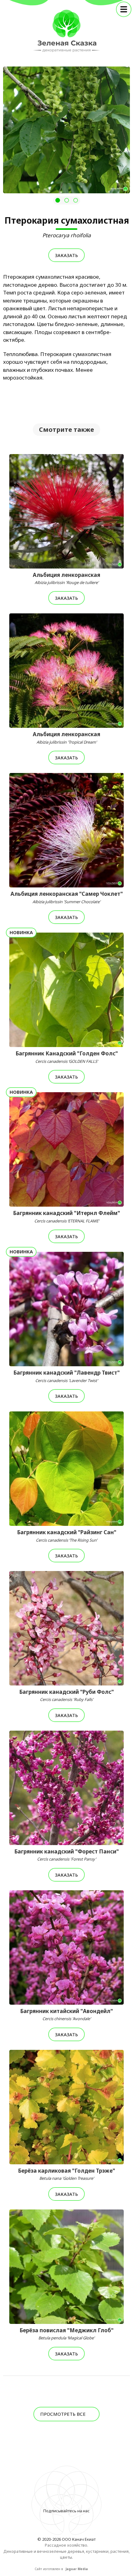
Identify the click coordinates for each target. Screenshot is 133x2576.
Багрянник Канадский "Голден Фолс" (67, 1057)
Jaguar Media (77, 2569)
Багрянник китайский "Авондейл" (66, 2015)
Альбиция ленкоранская (66, 578)
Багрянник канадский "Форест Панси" (66, 1855)
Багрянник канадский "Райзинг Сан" (67, 1536)
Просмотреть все (64, 2414)
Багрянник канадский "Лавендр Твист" (66, 1376)
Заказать (66, 255)
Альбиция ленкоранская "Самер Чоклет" (67, 897)
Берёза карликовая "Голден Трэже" (66, 2174)
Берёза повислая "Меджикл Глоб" (66, 2334)
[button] (58, 200)
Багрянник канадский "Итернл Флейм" (66, 1217)
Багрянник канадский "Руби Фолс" (66, 1695)
